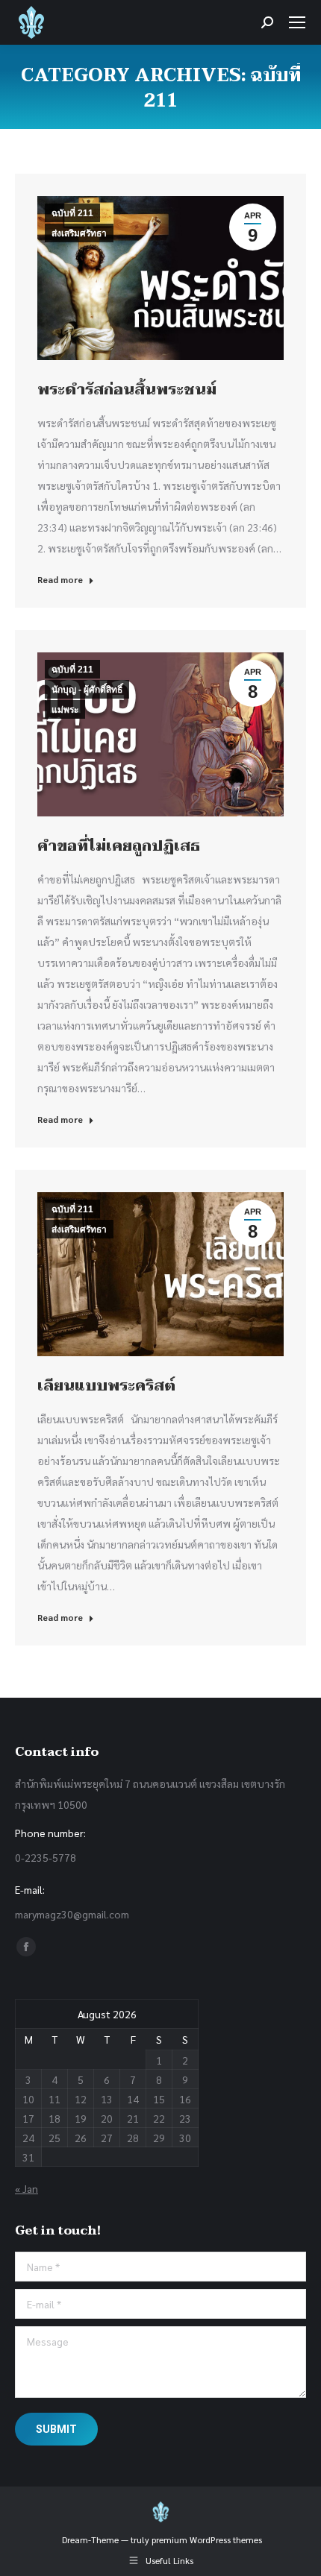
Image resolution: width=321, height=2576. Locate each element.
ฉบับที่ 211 (72, 213)
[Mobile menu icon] (297, 22)
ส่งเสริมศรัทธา (79, 233)
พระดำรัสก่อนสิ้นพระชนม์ (127, 390)
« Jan (27, 2188)
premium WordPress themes (207, 2539)
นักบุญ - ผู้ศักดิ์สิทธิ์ (87, 690)
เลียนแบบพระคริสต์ (106, 1386)
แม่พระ (65, 710)
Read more (60, 579)
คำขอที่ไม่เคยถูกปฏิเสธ (119, 846)
